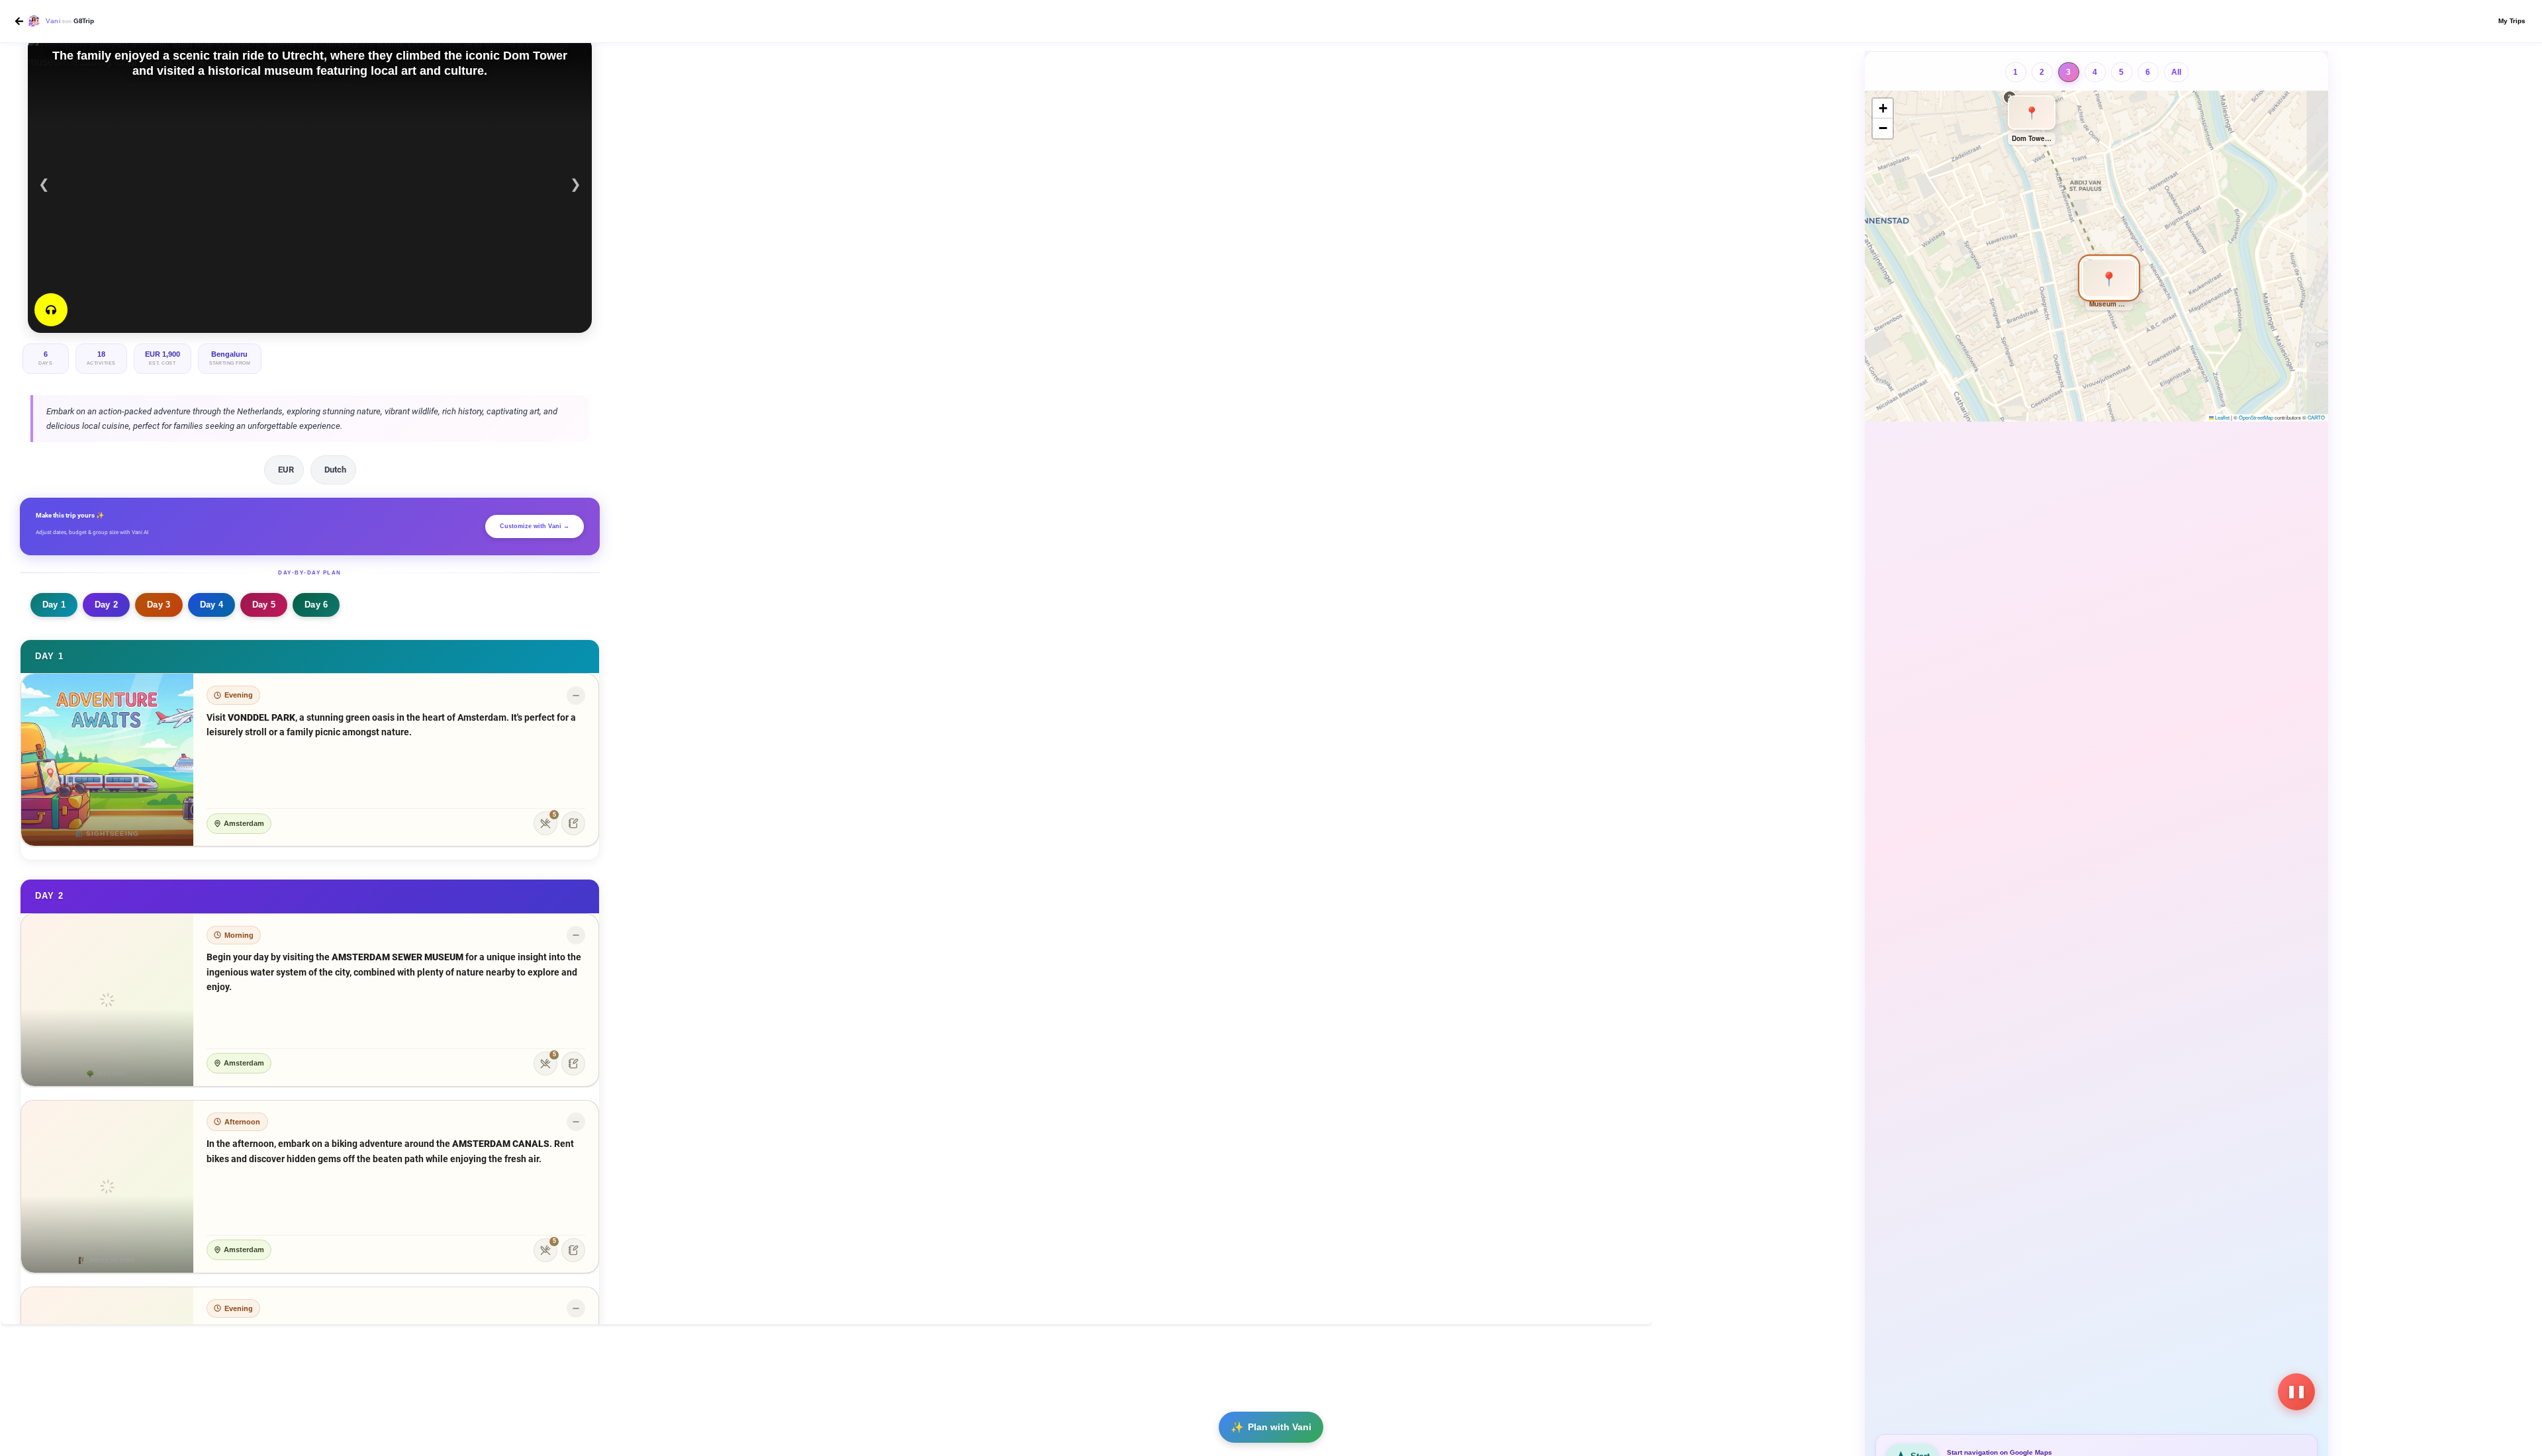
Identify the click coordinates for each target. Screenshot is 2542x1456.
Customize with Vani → (535, 526)
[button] (2096, 259)
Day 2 (106, 605)
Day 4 (212, 605)
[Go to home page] (33, 22)
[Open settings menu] (2497, 21)
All (2176, 72)
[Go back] (19, 21)
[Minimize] (576, 696)
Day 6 (316, 605)
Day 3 (159, 605)
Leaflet (2222, 417)
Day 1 (54, 605)
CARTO (2316, 417)
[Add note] (573, 823)
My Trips (2512, 21)
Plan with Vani (1280, 1427)
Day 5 (264, 605)
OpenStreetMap (2256, 417)
